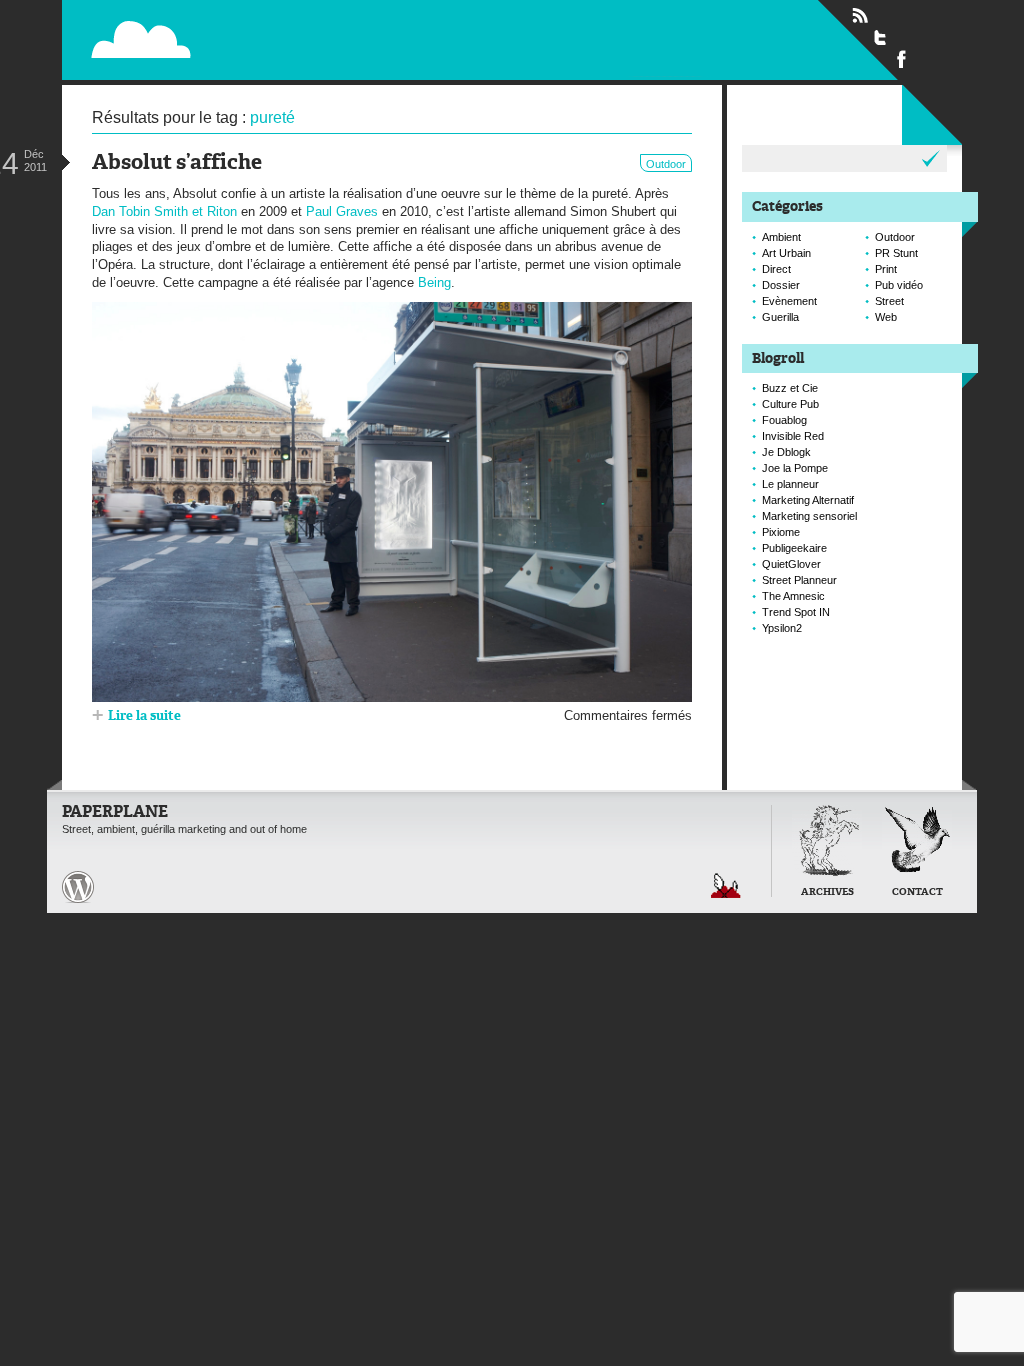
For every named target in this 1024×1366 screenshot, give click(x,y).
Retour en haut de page (726, 885)
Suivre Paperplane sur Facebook (902, 58)
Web (886, 317)
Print (886, 269)
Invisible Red (793, 436)
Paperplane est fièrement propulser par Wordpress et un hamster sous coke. (78, 887)
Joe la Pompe (795, 468)
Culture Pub (790, 404)
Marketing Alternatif (808, 500)
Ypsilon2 (782, 628)
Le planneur (790, 484)
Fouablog (784, 420)
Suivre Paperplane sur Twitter (881, 37)
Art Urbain (786, 253)
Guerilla (780, 317)
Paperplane (267, 38)
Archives (827, 892)
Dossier (781, 285)
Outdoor (666, 164)
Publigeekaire (794, 548)
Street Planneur (799, 580)
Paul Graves (342, 211)
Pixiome (781, 532)
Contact (917, 892)
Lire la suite (144, 716)
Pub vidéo (899, 285)
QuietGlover (791, 564)
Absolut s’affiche (177, 163)
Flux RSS (860, 16)
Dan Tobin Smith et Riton (164, 211)
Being (434, 282)
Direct (776, 269)
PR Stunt (896, 253)
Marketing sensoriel (809, 516)
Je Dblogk (786, 452)
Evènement (789, 301)
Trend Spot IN (796, 612)
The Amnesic (793, 596)
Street (889, 301)
